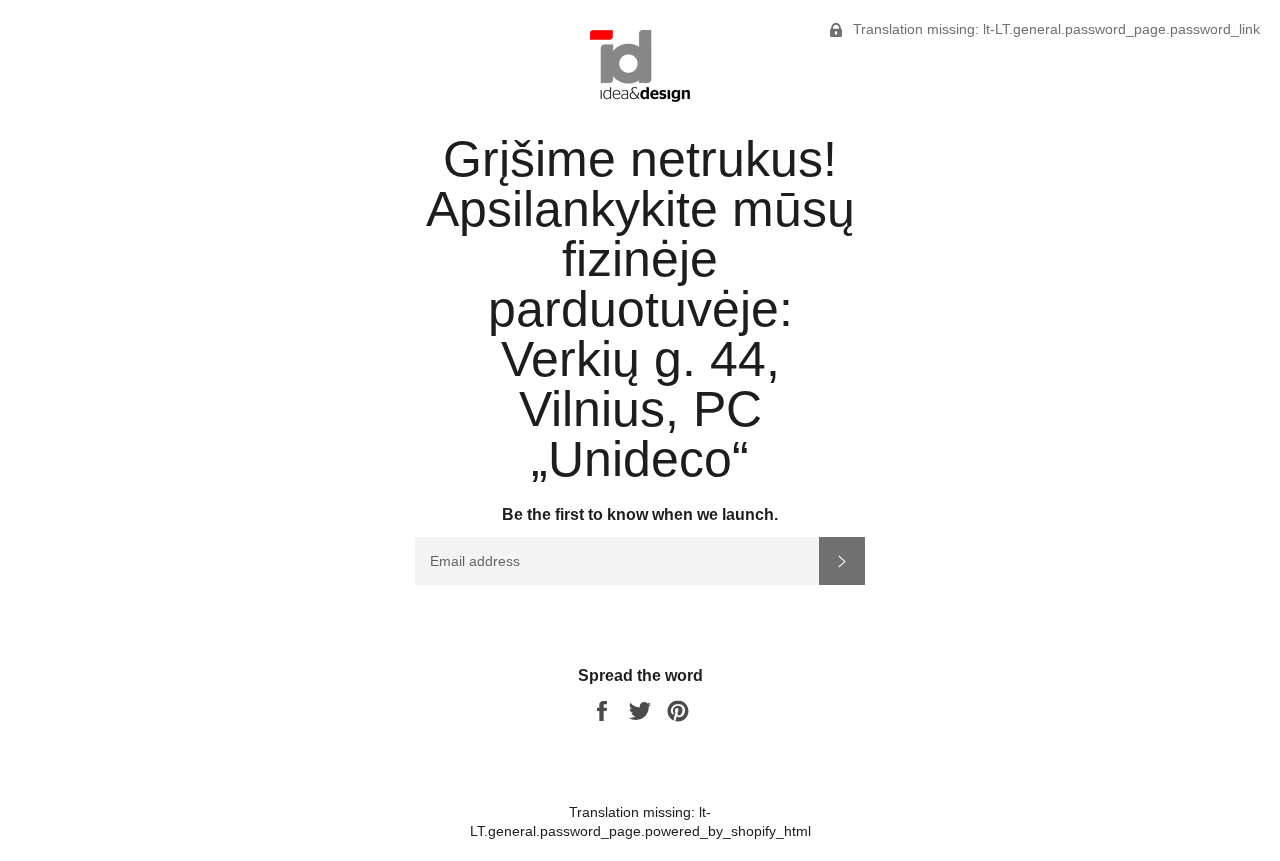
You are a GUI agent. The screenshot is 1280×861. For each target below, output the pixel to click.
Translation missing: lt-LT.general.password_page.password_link (1054, 29)
